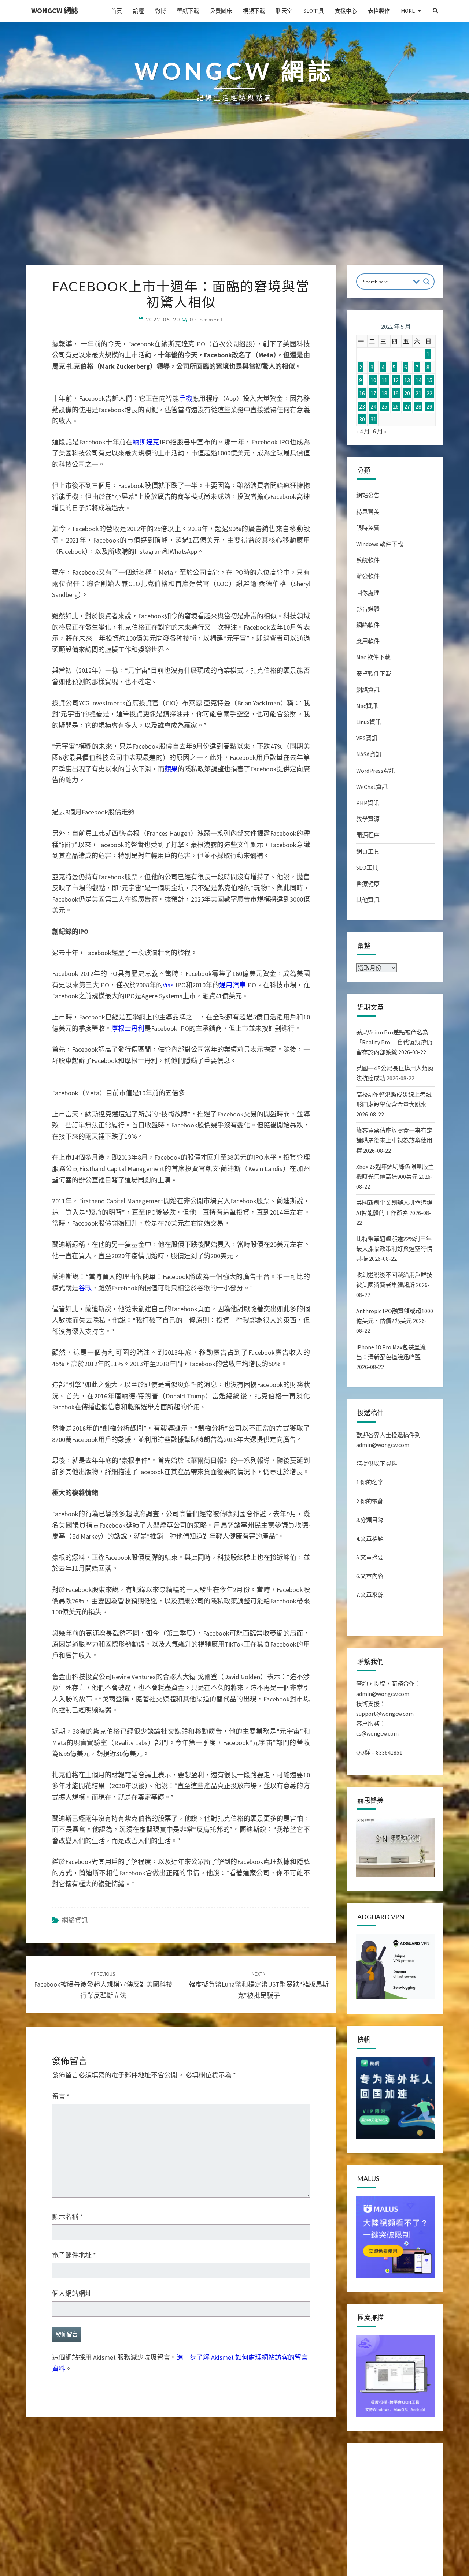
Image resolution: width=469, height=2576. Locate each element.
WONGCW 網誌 (55, 10)
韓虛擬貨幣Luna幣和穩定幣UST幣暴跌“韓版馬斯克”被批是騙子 (259, 2152)
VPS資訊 (367, 738)
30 (362, 419)
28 (418, 406)
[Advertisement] (234, 210)
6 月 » (380, 431)
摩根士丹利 (128, 1195)
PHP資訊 (368, 803)
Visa (168, 1152)
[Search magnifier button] (426, 282)
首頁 (117, 11)
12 (396, 380)
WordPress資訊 (376, 771)
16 (362, 393)
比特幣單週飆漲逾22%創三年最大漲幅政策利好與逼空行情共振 (394, 1249)
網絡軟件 (368, 625)
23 (362, 406)
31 (373, 419)
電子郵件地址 (74, 2422)
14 (418, 380)
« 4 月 (363, 431)
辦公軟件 (368, 576)
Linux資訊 (369, 722)
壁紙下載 (188, 11)
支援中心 (346, 11)
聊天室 (284, 11)
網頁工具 (368, 851)
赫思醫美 (368, 512)
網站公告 (368, 495)
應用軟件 (368, 641)
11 (384, 380)
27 (407, 406)
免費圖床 (221, 11)
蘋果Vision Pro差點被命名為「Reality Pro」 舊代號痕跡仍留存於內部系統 (394, 1042)
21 (418, 393)
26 (396, 406)
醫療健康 (368, 884)
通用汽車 (232, 1152)
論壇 (139, 11)
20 (407, 393)
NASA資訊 (369, 754)
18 (384, 393)
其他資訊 (368, 900)
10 (373, 380)
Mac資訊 (367, 706)
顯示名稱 (67, 2384)
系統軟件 (368, 560)
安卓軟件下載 (374, 674)
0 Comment (206, 319)
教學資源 (368, 819)
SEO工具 (314, 11)
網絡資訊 (75, 2087)
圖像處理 (368, 593)
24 (373, 406)
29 (429, 406)
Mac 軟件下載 (373, 657)
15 (429, 380)
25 (384, 406)
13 (407, 380)
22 (429, 393)
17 (373, 393)
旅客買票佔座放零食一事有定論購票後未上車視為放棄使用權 (394, 1140)
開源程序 (368, 835)
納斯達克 (146, 609)
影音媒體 (368, 609)
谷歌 (85, 1455)
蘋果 (171, 936)
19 (396, 393)
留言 (61, 2263)
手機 (186, 565)
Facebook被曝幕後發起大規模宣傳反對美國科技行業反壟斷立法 (103, 2152)
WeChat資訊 (372, 787)
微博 (160, 11)
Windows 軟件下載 (380, 544)
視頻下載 (254, 11)
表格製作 (379, 11)
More (408, 11)
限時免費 (368, 528)
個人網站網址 (72, 2461)
